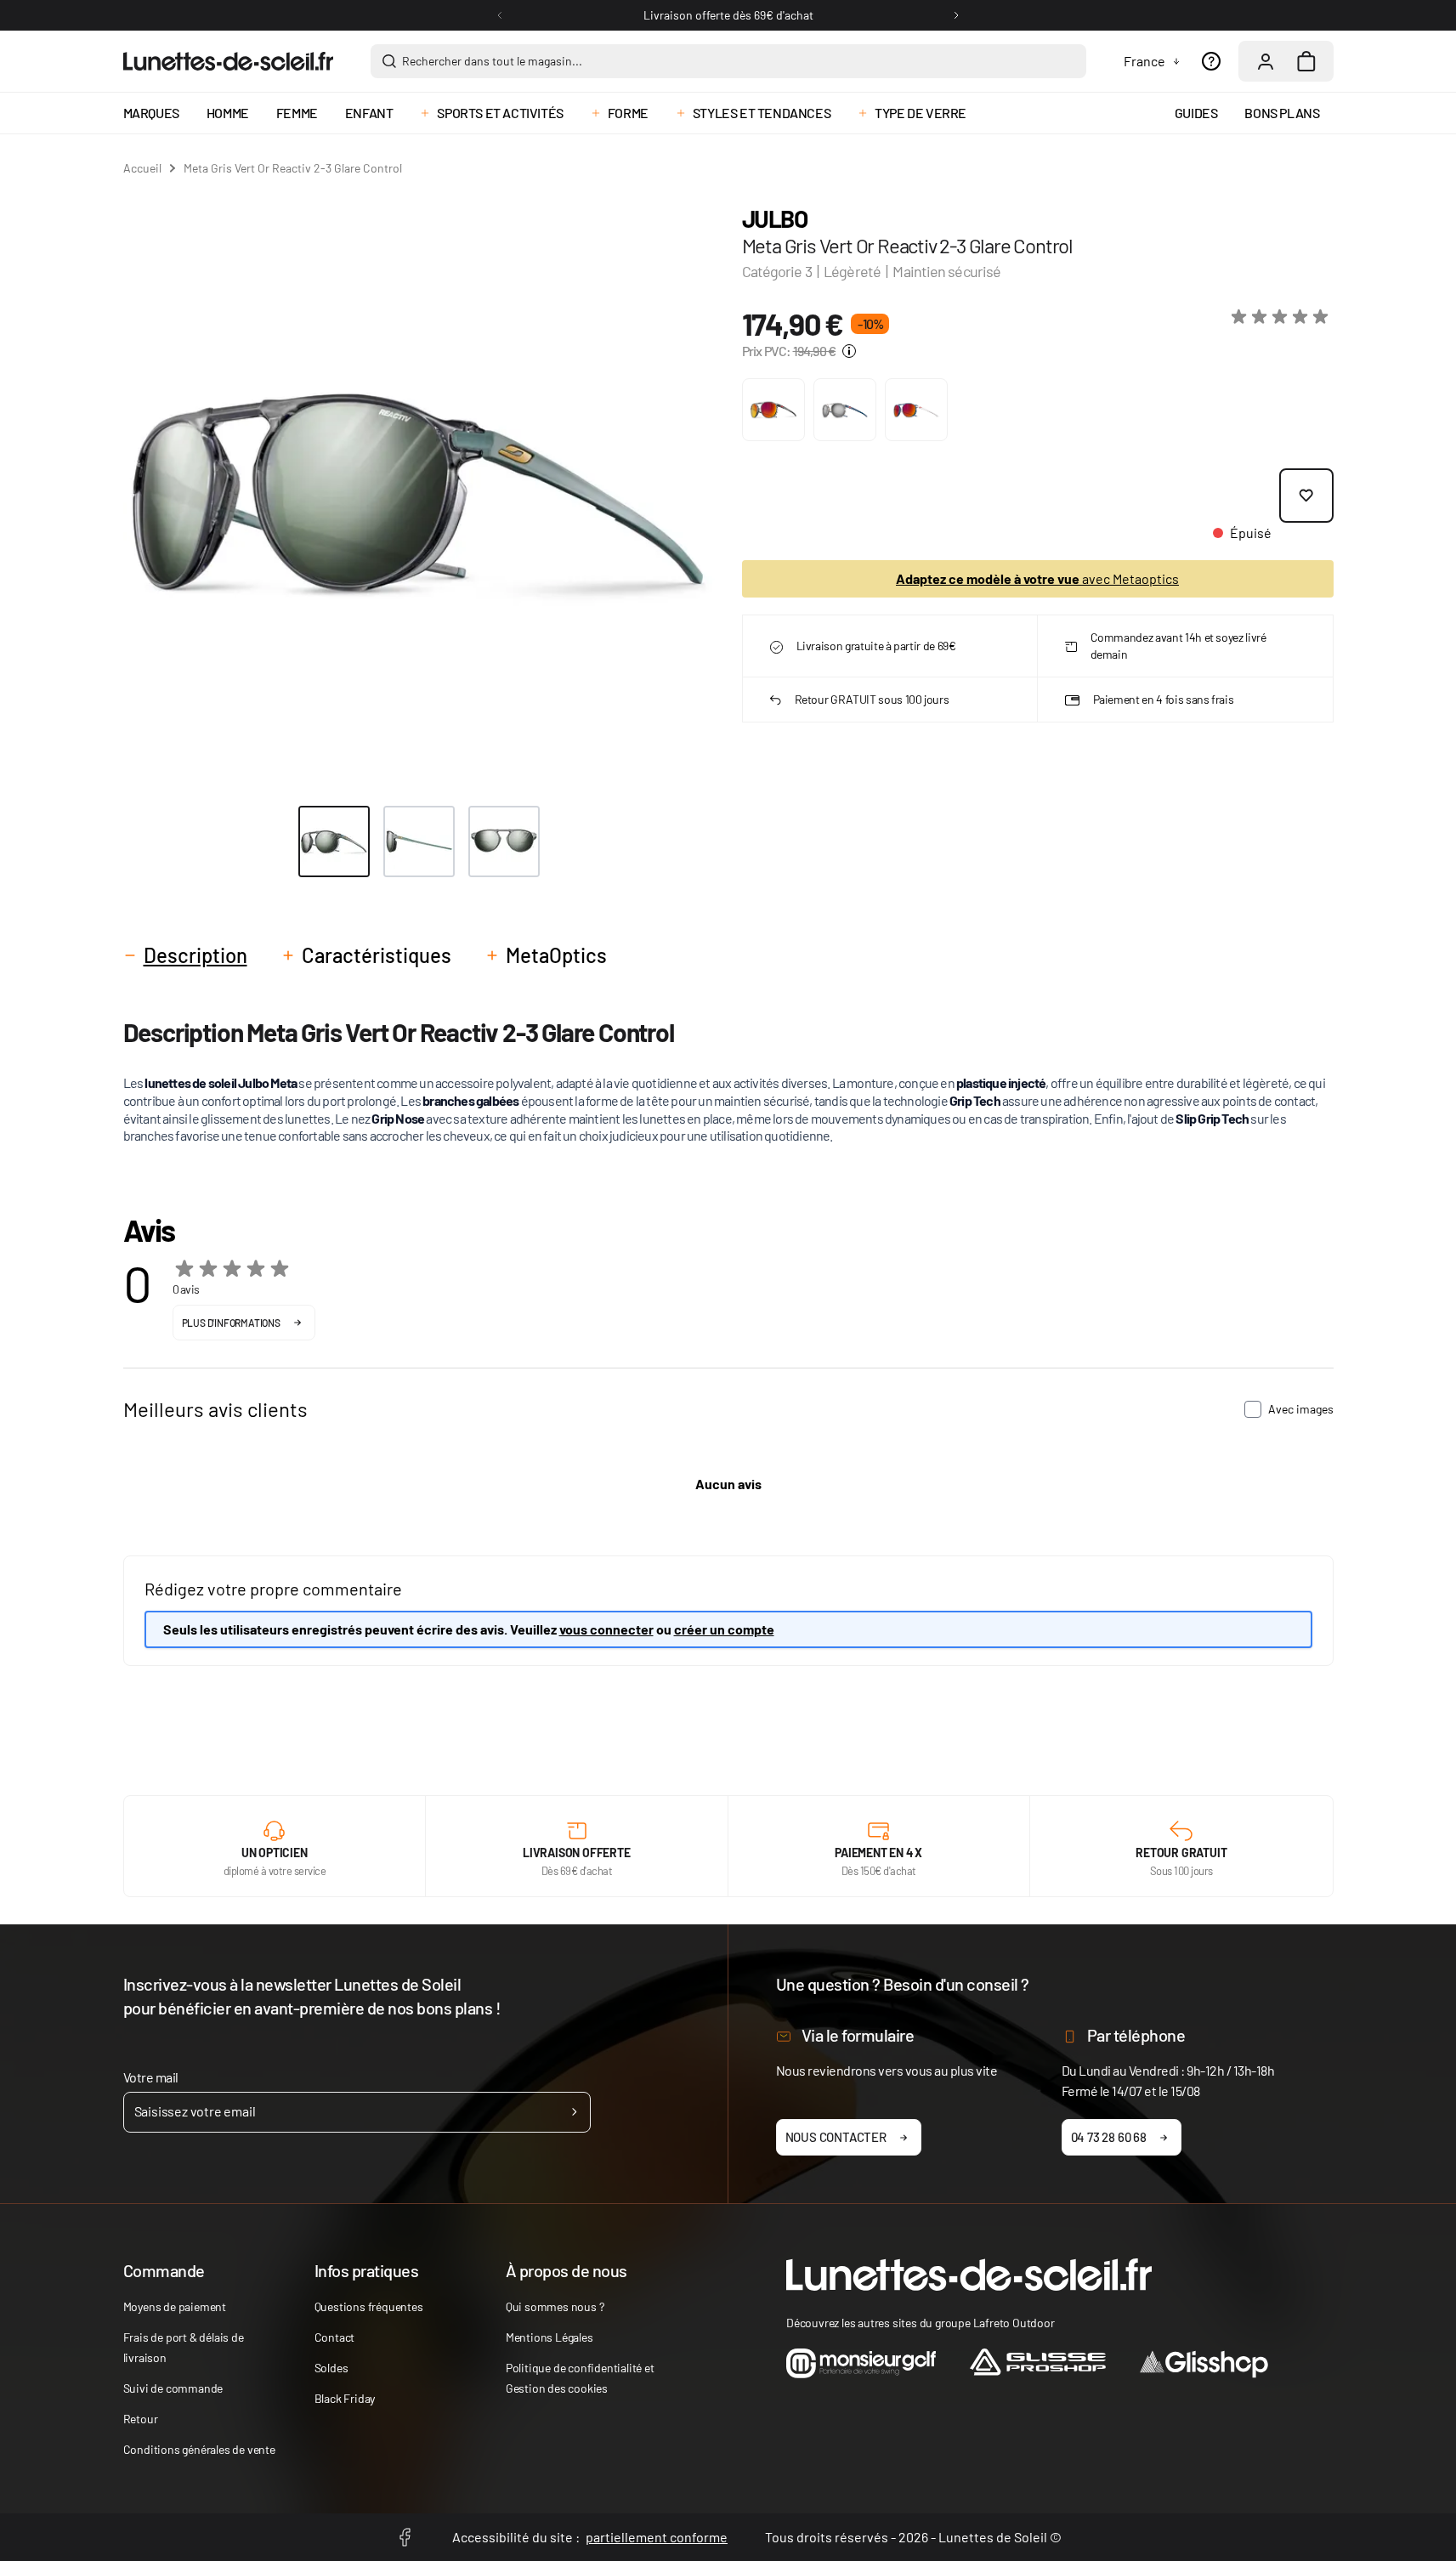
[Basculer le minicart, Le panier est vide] (1306, 61)
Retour (141, 2419)
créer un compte (724, 1629)
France (1144, 61)
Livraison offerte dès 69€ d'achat (728, 15)
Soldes (331, 2368)
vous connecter (606, 1629)
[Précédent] (500, 15)
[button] (1283, 317)
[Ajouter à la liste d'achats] (1306, 496)
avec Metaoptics (1037, 578)
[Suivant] (956, 15)
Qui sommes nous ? (555, 2306)
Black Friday (345, 2398)
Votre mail (151, 2077)
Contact (335, 2337)
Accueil (142, 168)
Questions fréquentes (369, 2306)
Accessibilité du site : (590, 2537)
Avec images (1301, 1409)
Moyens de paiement (175, 2306)
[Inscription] (574, 2112)
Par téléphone (1136, 2035)
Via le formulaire (858, 2035)
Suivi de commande (173, 2388)
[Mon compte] (1266, 61)
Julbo (775, 218)
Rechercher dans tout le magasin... (492, 61)
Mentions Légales (550, 2337)
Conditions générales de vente (199, 2449)
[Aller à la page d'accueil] (228, 61)
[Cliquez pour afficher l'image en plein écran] (419, 490)
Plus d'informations (231, 1323)
